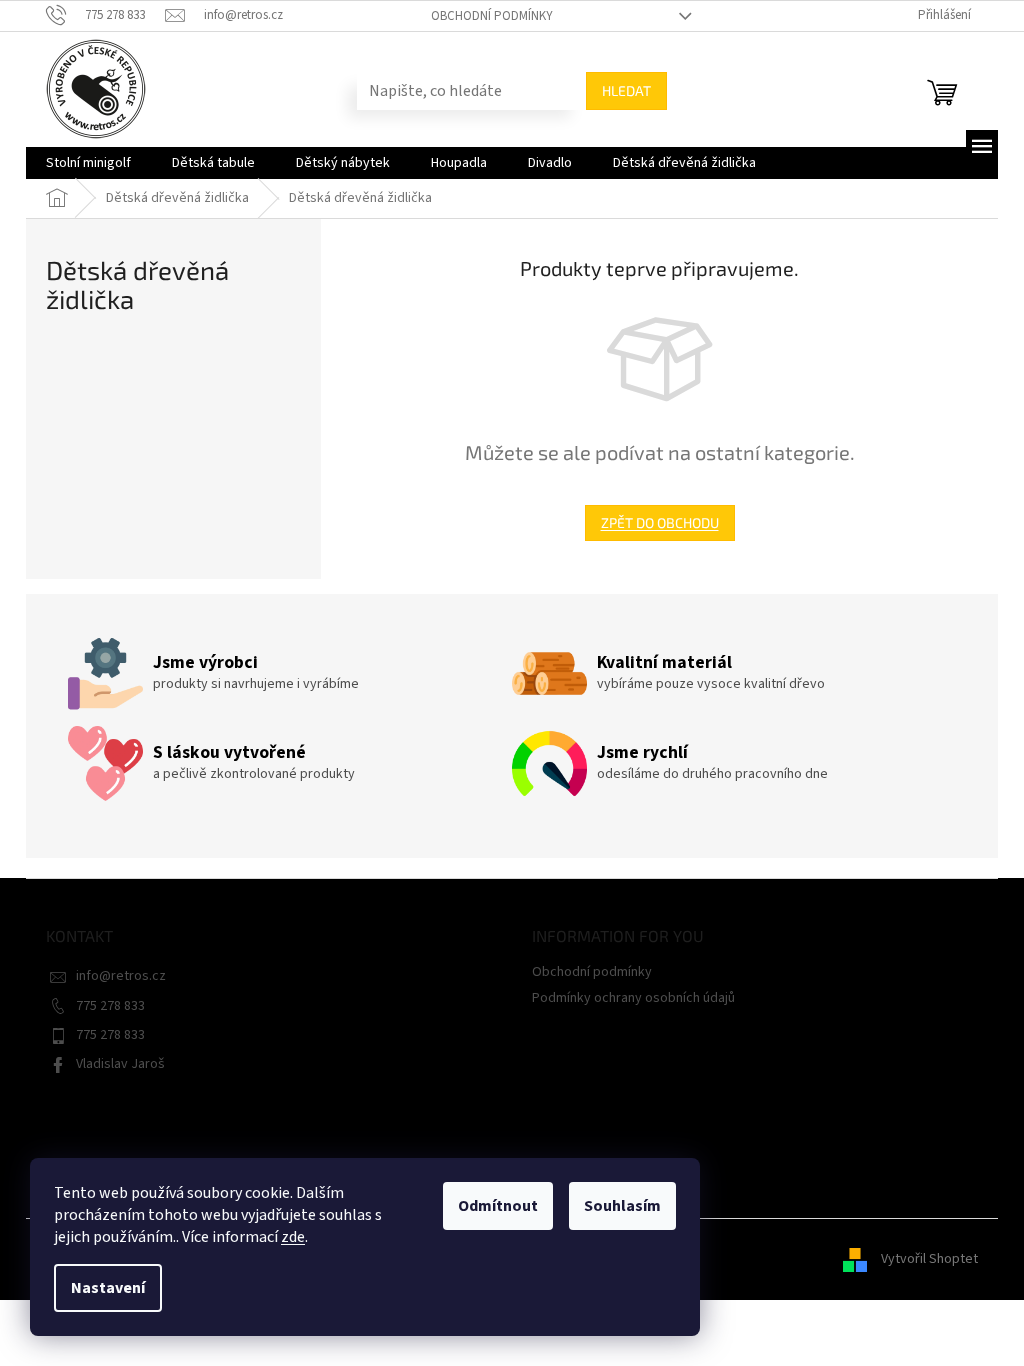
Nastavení (108, 1288)
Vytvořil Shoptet (929, 1259)
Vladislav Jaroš (120, 1064)
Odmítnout (498, 1206)
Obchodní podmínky (492, 16)
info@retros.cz (121, 976)
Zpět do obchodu (660, 522)
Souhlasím (622, 1206)
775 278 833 (110, 1006)
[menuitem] (88, 163)
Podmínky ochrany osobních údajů (633, 998)
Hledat (626, 90)
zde (293, 1237)
